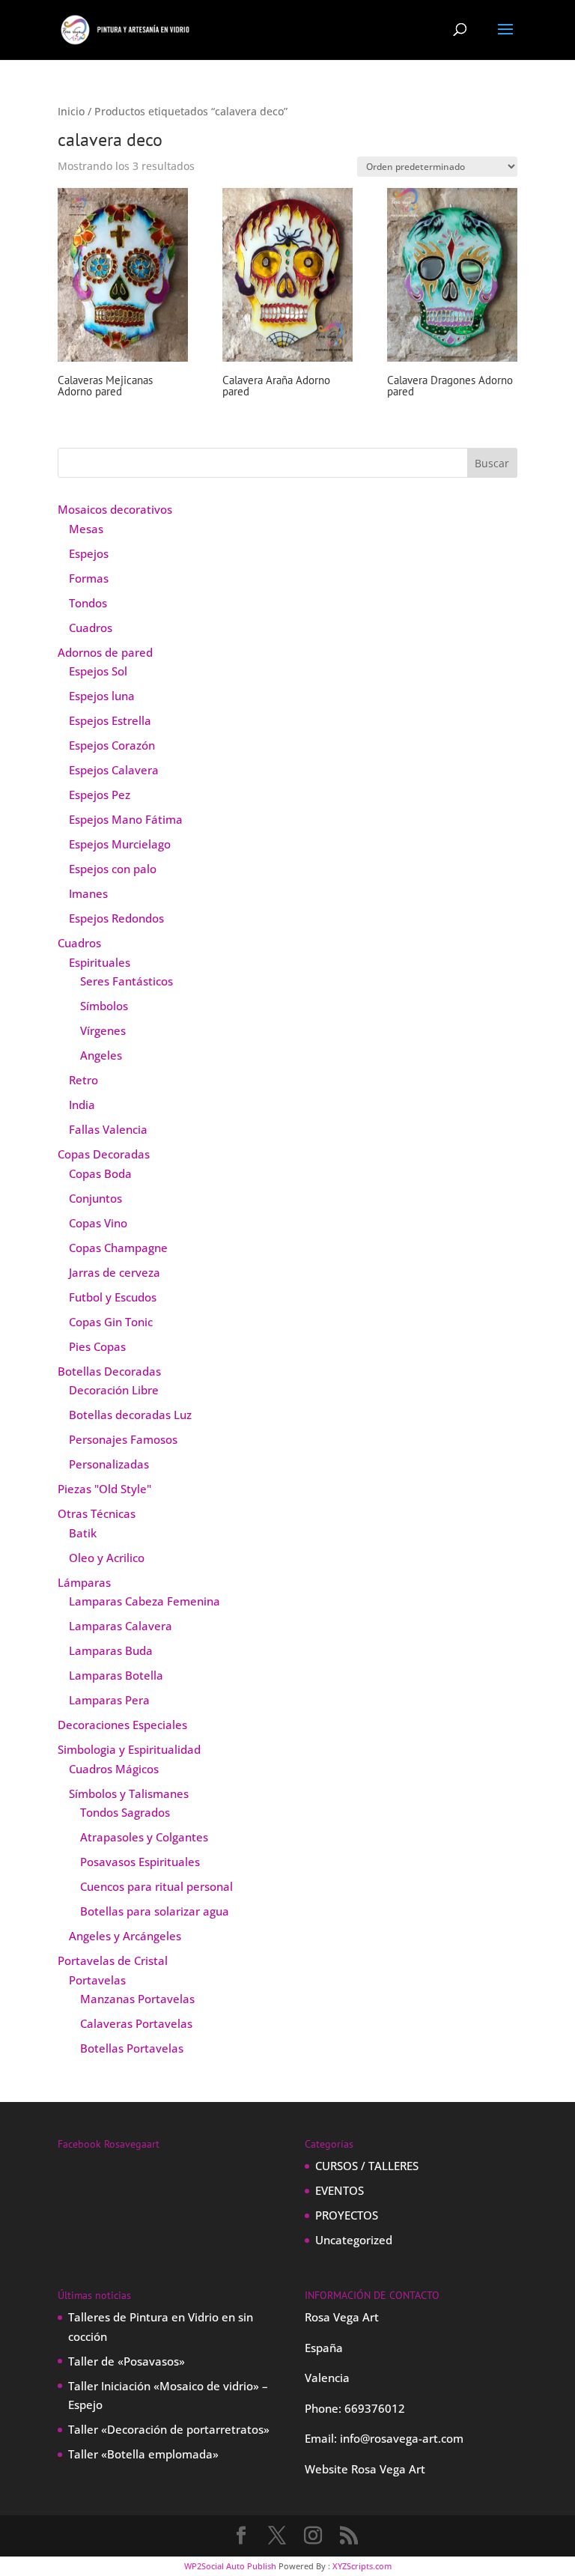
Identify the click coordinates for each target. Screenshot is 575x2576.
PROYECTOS (347, 2215)
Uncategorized (354, 2240)
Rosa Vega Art (388, 2469)
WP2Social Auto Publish (230, 2566)
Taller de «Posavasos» (127, 2361)
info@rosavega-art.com (402, 2438)
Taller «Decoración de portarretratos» (169, 2429)
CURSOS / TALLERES (367, 2166)
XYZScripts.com (362, 2566)
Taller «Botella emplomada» (143, 2454)
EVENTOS (340, 2190)
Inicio (71, 111)
